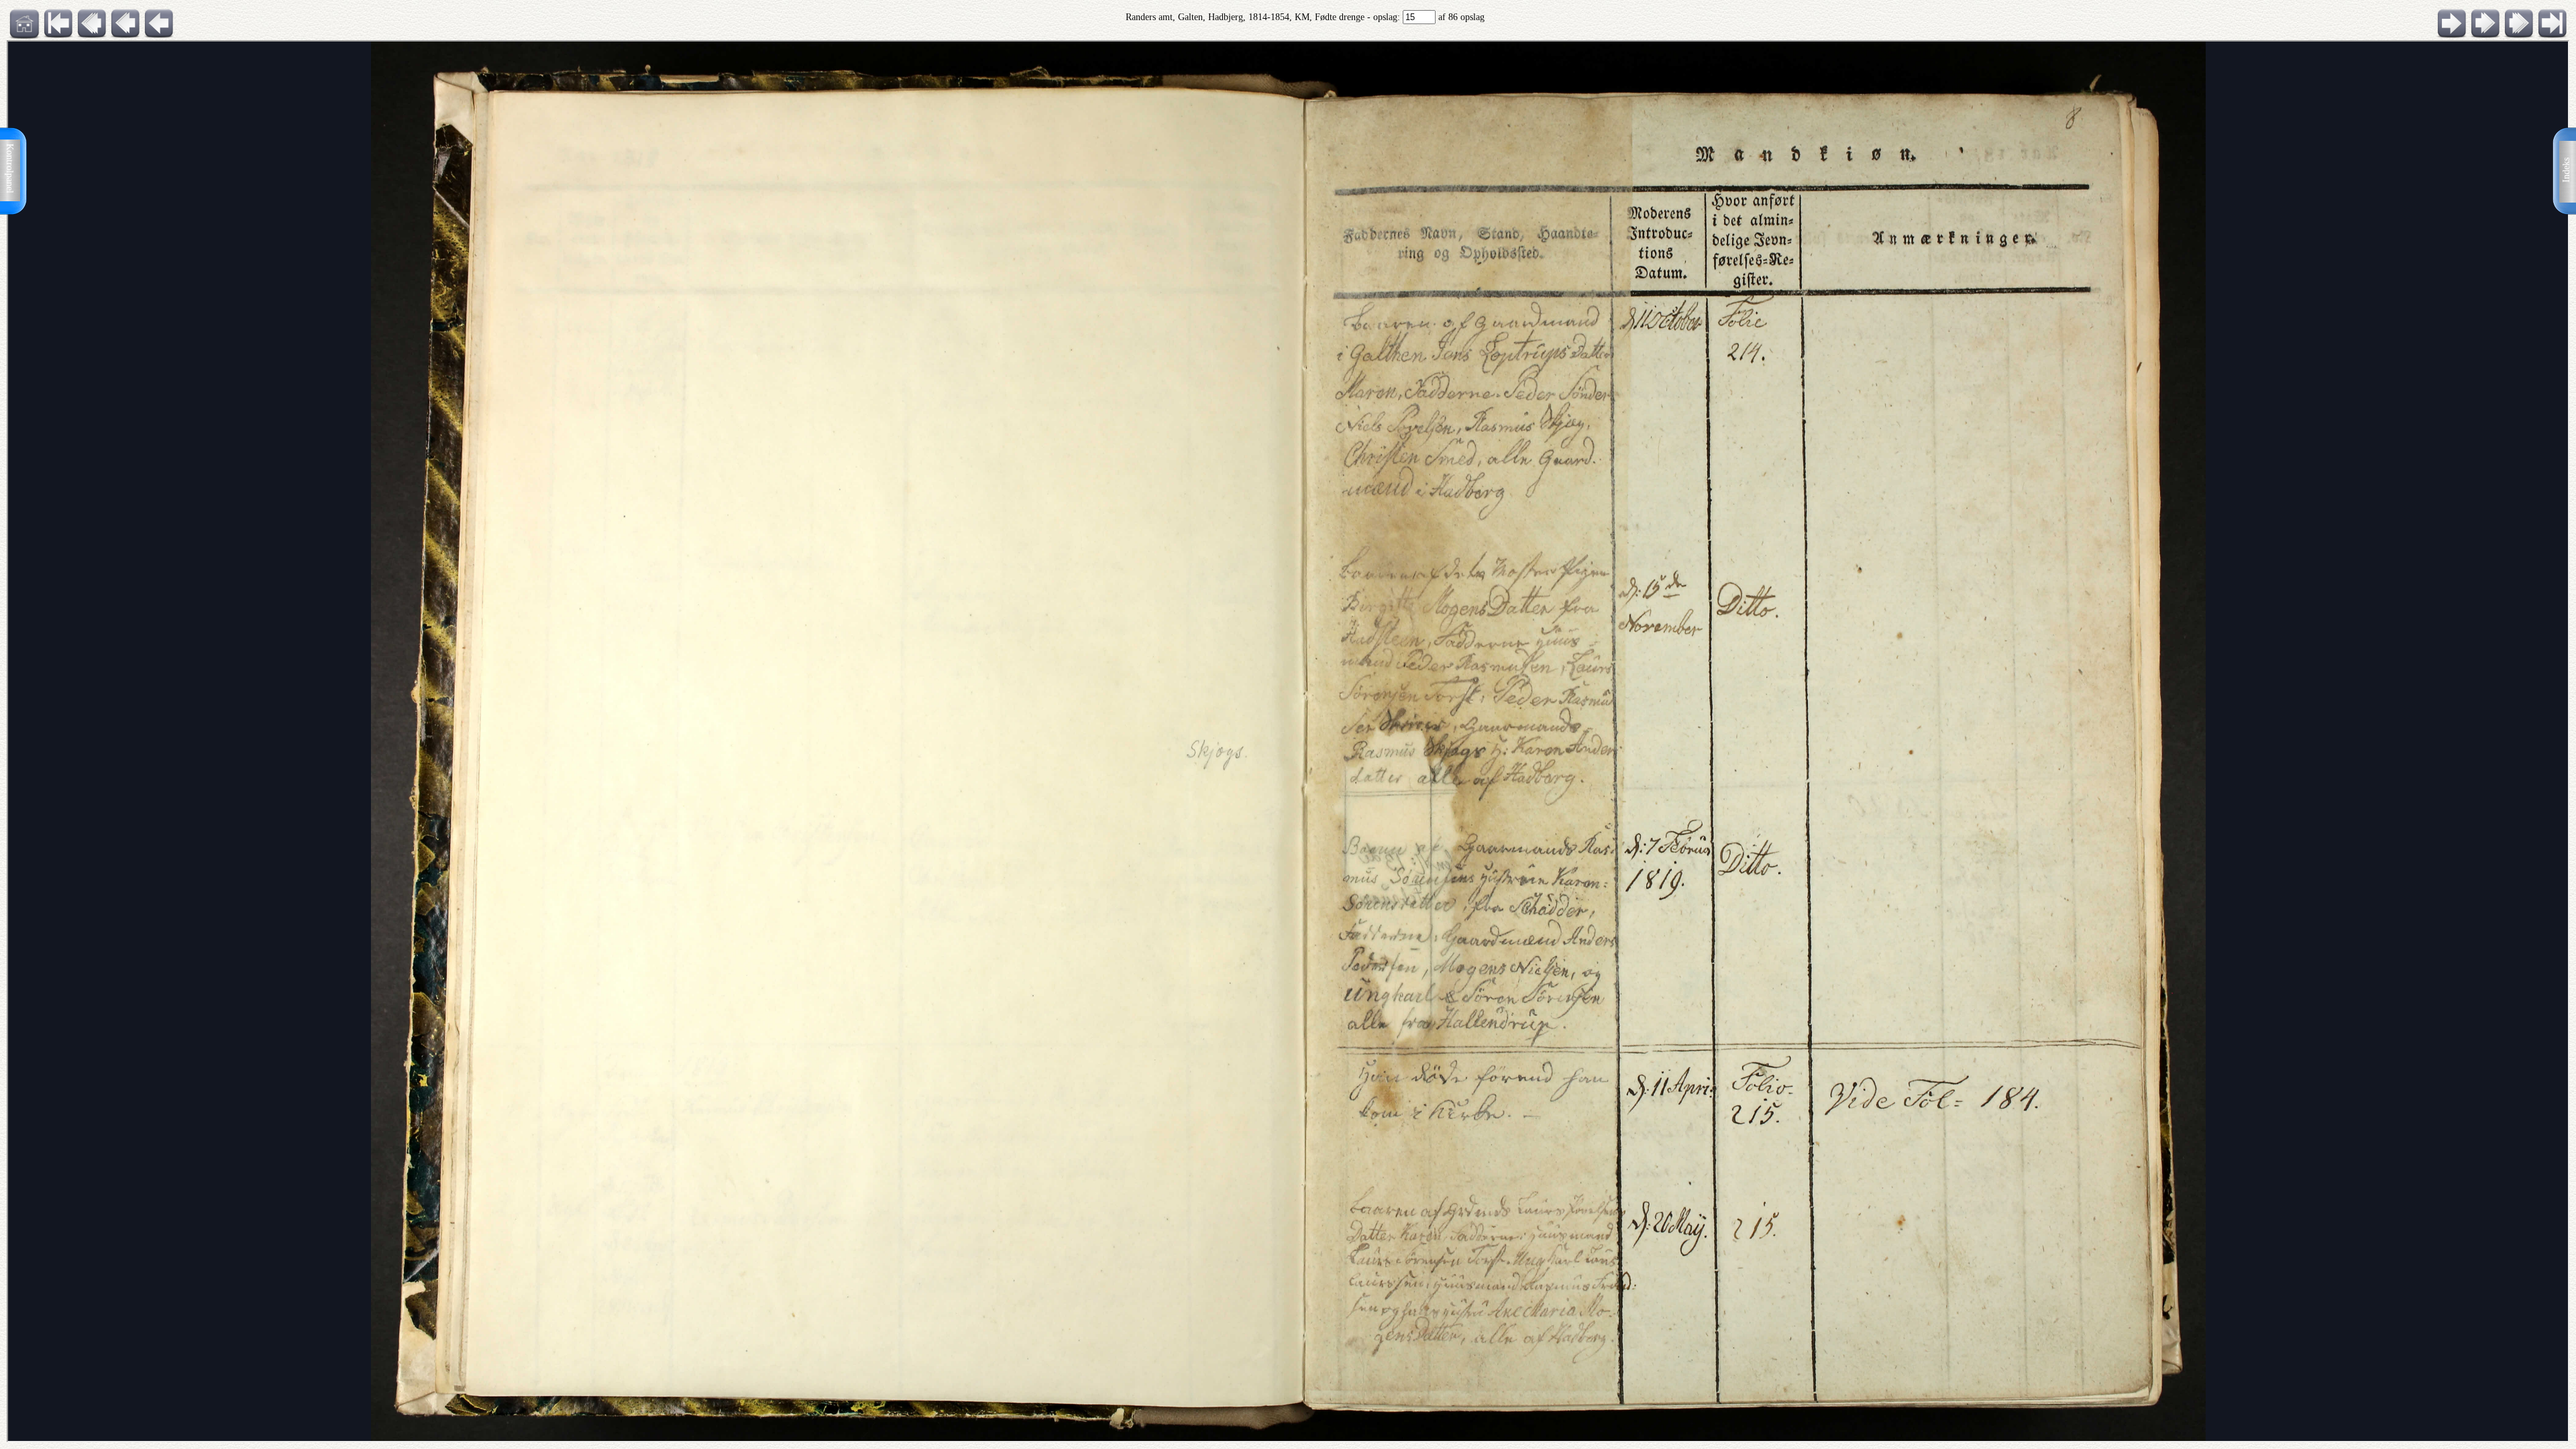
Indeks (2566, 170)
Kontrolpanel (10, 168)
